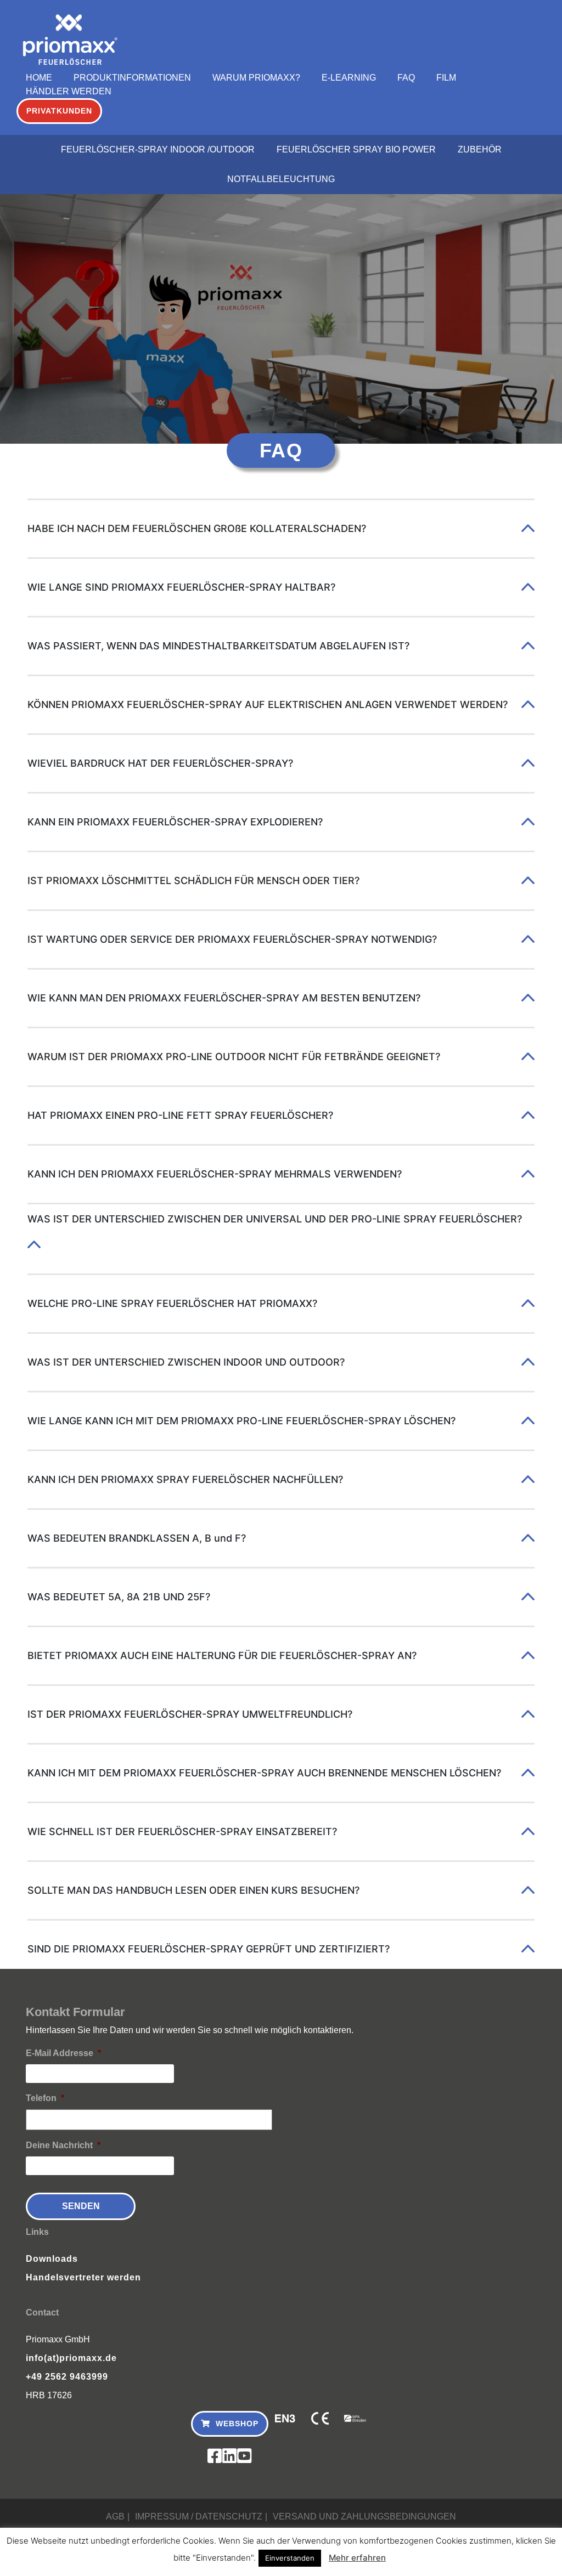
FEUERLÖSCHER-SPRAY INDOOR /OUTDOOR (158, 149)
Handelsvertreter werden (83, 2277)
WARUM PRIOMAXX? (256, 78)
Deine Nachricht (63, 2145)
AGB (115, 2516)
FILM (446, 78)
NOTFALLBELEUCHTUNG (281, 179)
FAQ (406, 78)
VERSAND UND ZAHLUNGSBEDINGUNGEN (364, 2516)
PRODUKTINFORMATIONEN (132, 78)
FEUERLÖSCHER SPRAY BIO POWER (356, 149)
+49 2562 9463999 (67, 2377)
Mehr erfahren (357, 2558)
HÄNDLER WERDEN (69, 91)
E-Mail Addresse (63, 2053)
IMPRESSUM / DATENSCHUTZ (199, 2516)
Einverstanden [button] (290, 2558)
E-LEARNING (349, 78)
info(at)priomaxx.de (71, 2358)
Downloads (52, 2259)
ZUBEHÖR (480, 149)
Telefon (45, 2098)
